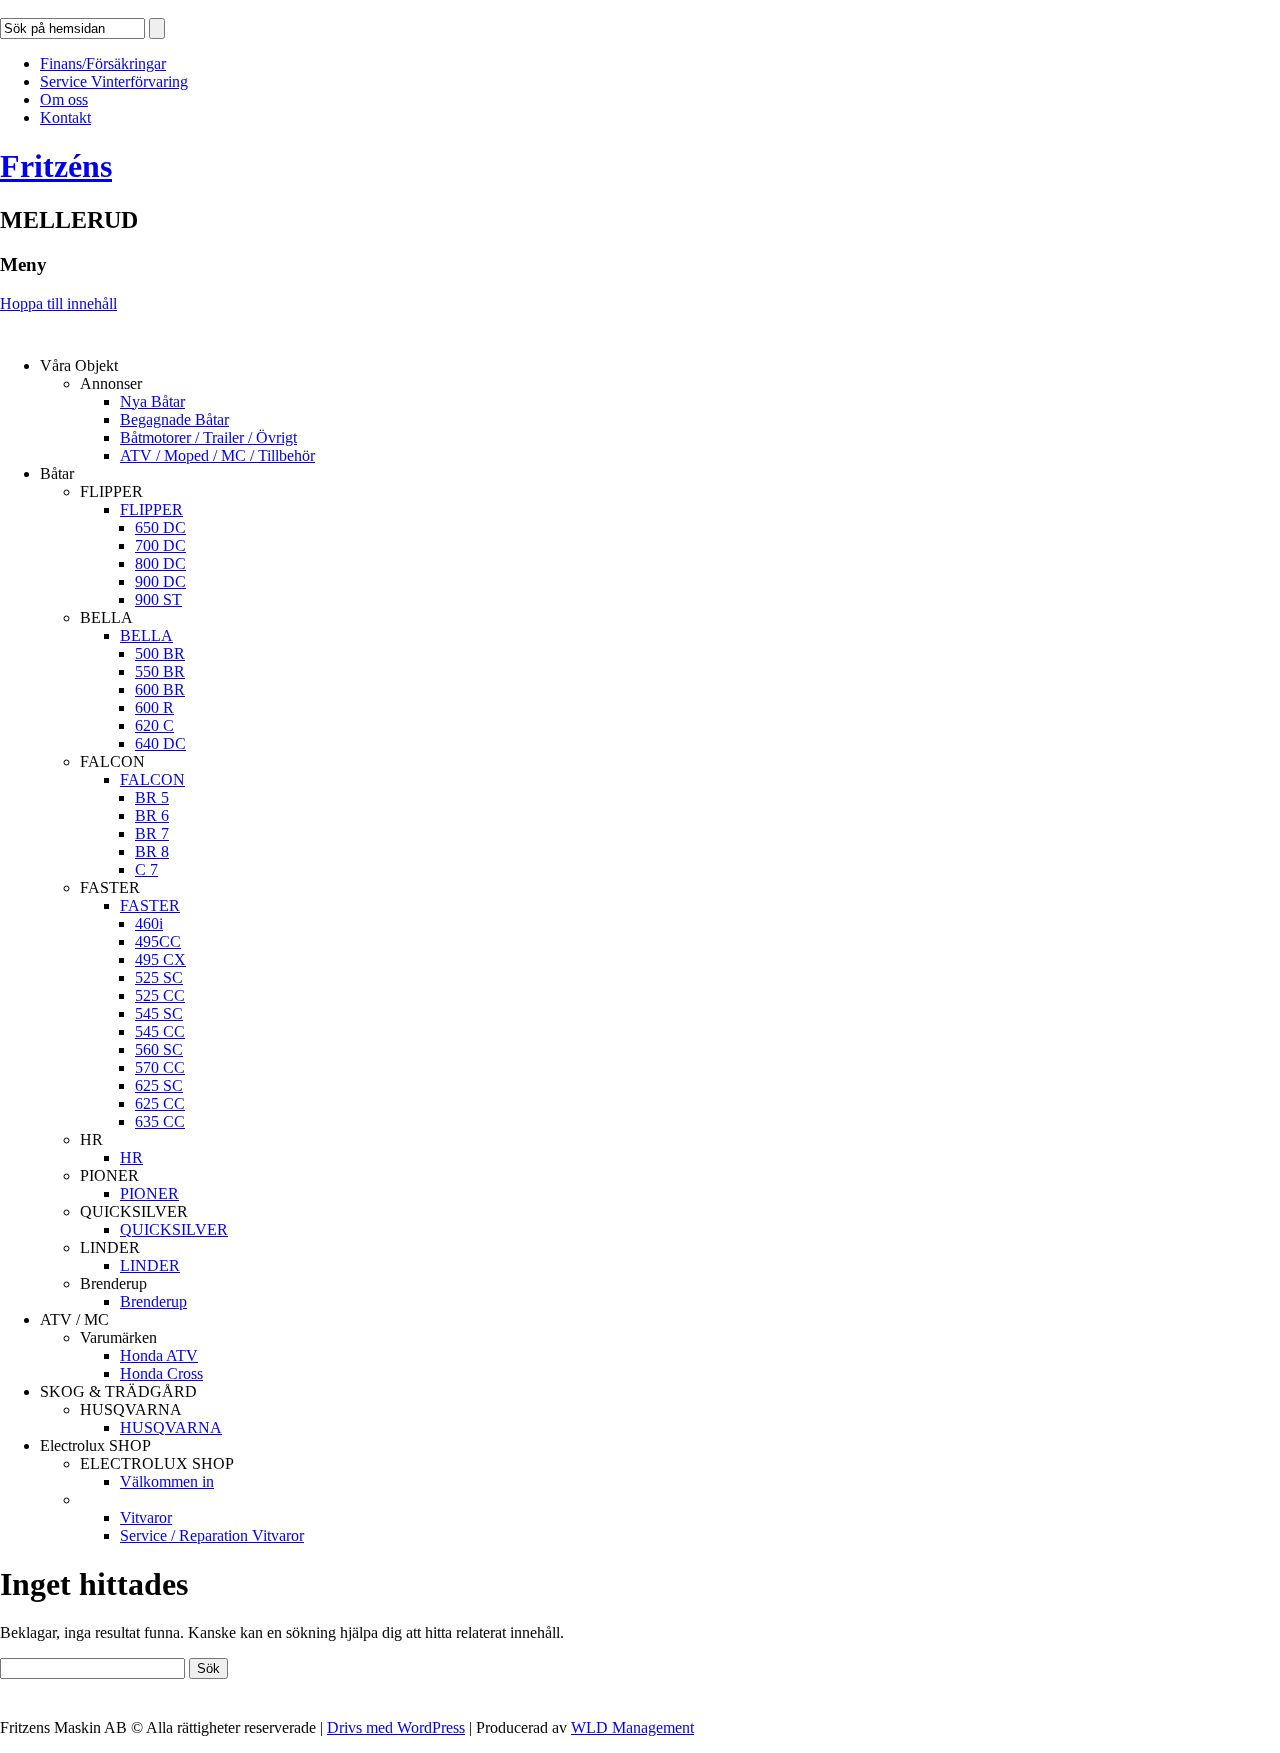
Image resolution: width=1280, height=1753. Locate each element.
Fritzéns (56, 166)
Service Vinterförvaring (114, 81)
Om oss (64, 99)
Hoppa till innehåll (58, 303)
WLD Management (632, 1727)
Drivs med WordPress (396, 1727)
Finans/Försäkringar (103, 63)
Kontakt (65, 117)
